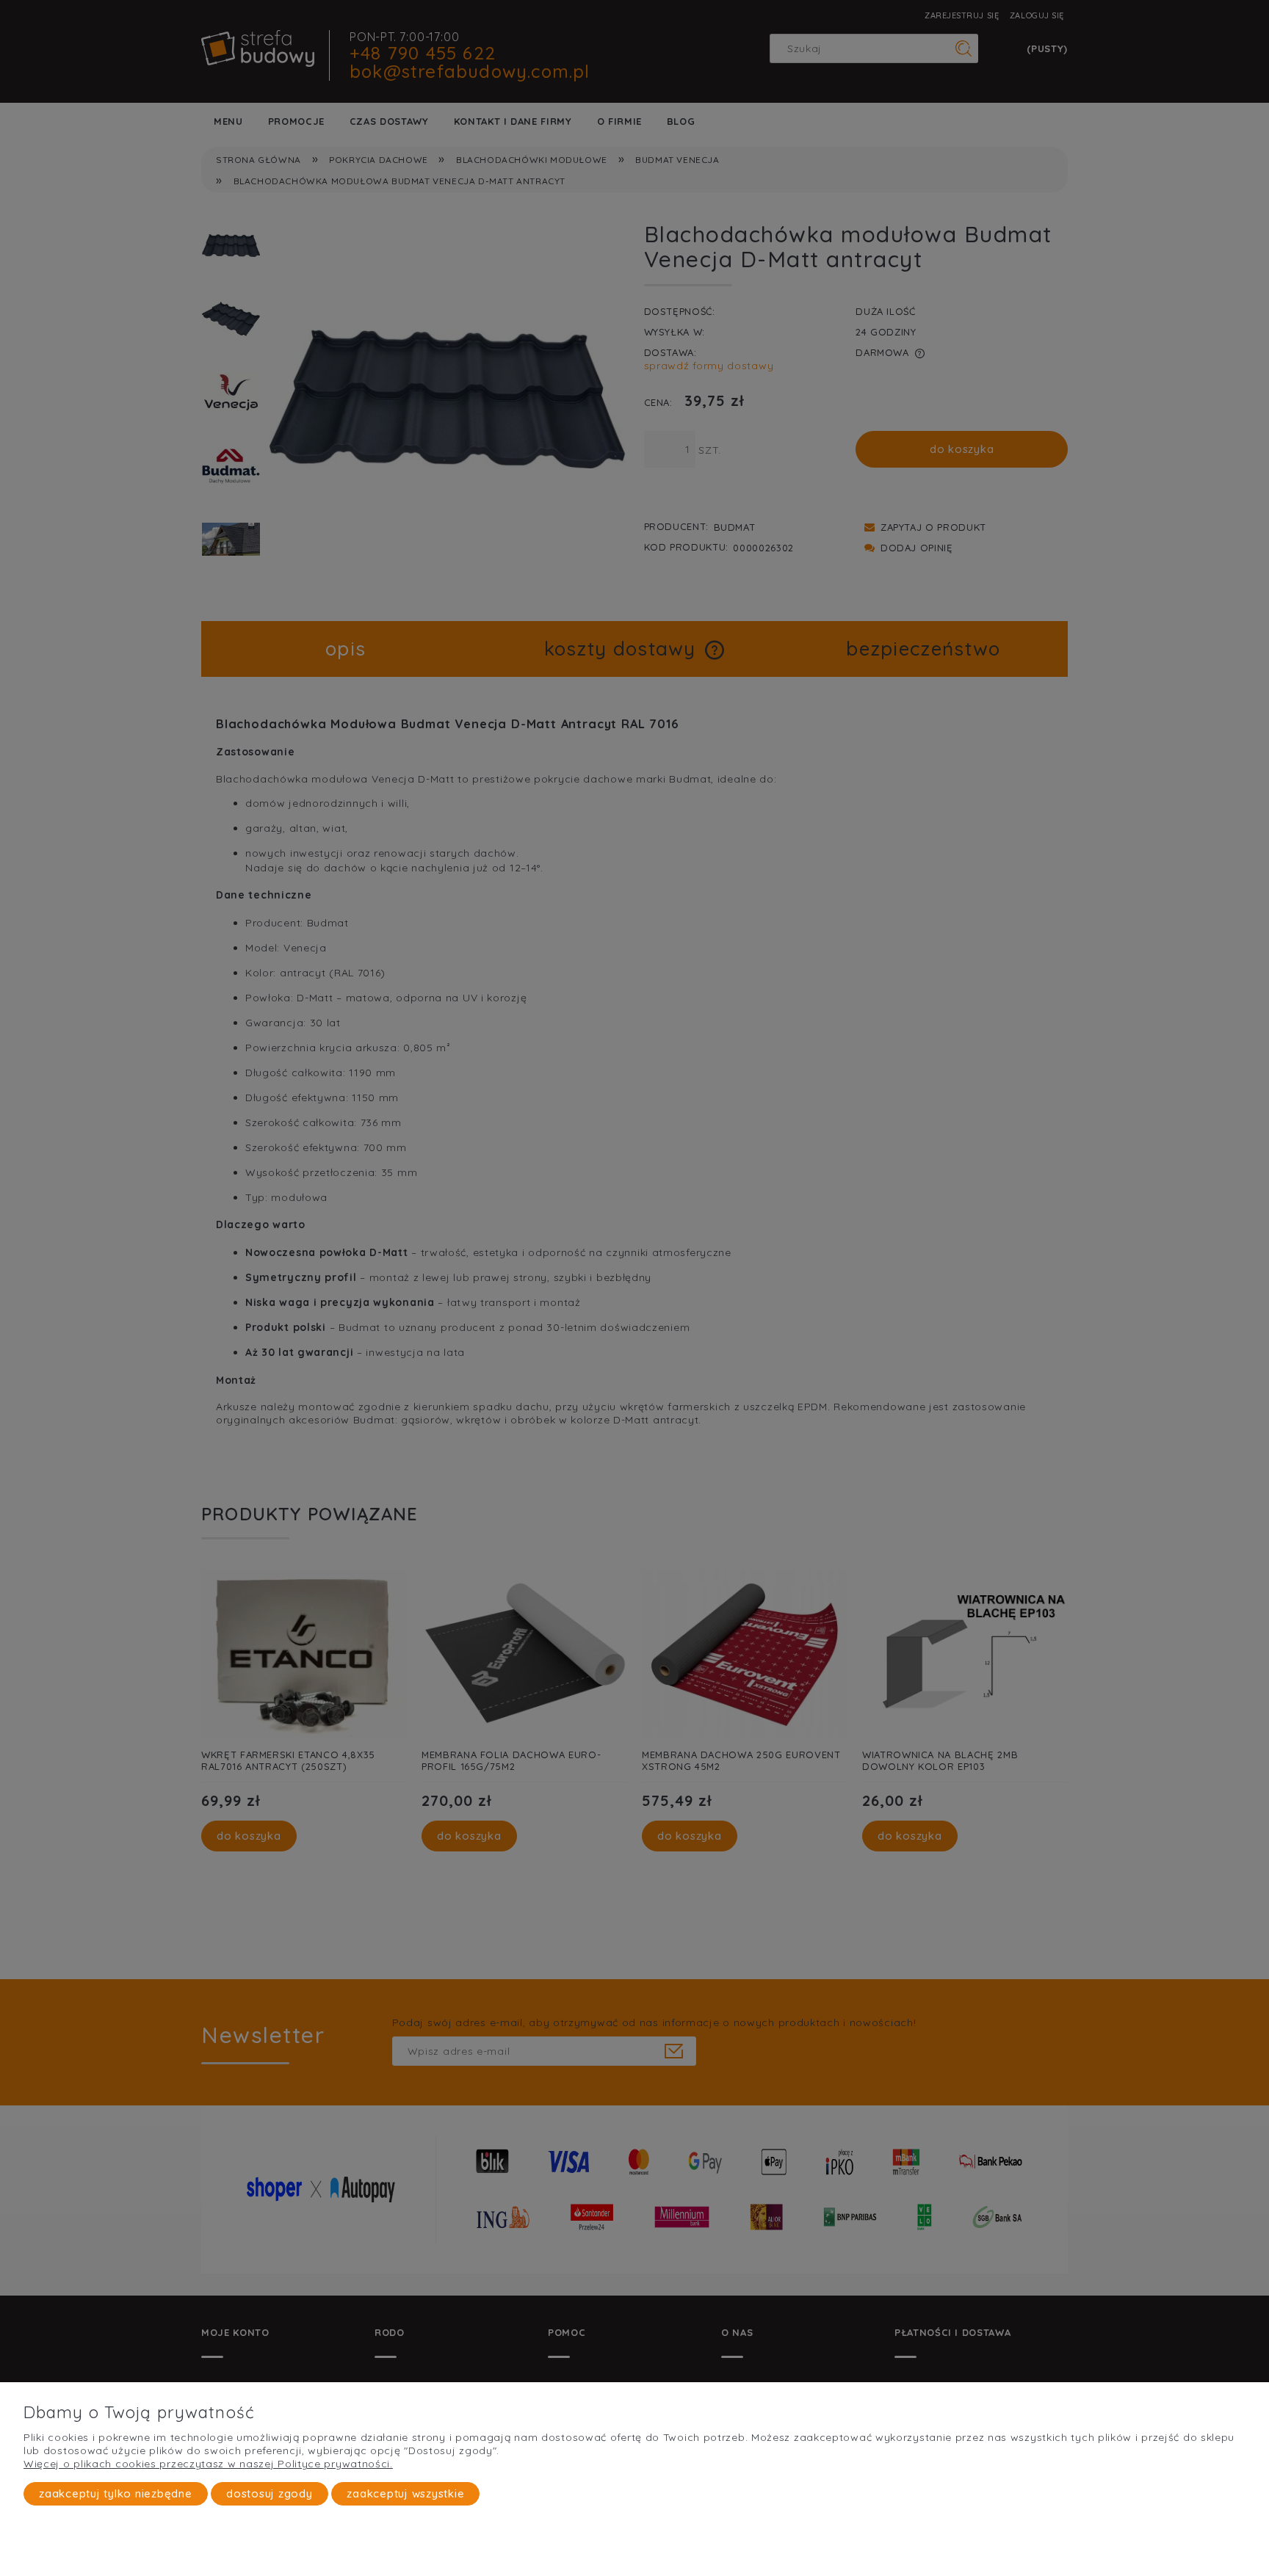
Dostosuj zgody (270, 2493)
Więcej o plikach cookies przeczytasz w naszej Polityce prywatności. (208, 2464)
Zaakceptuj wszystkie (405, 2493)
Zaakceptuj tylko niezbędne (116, 2493)
